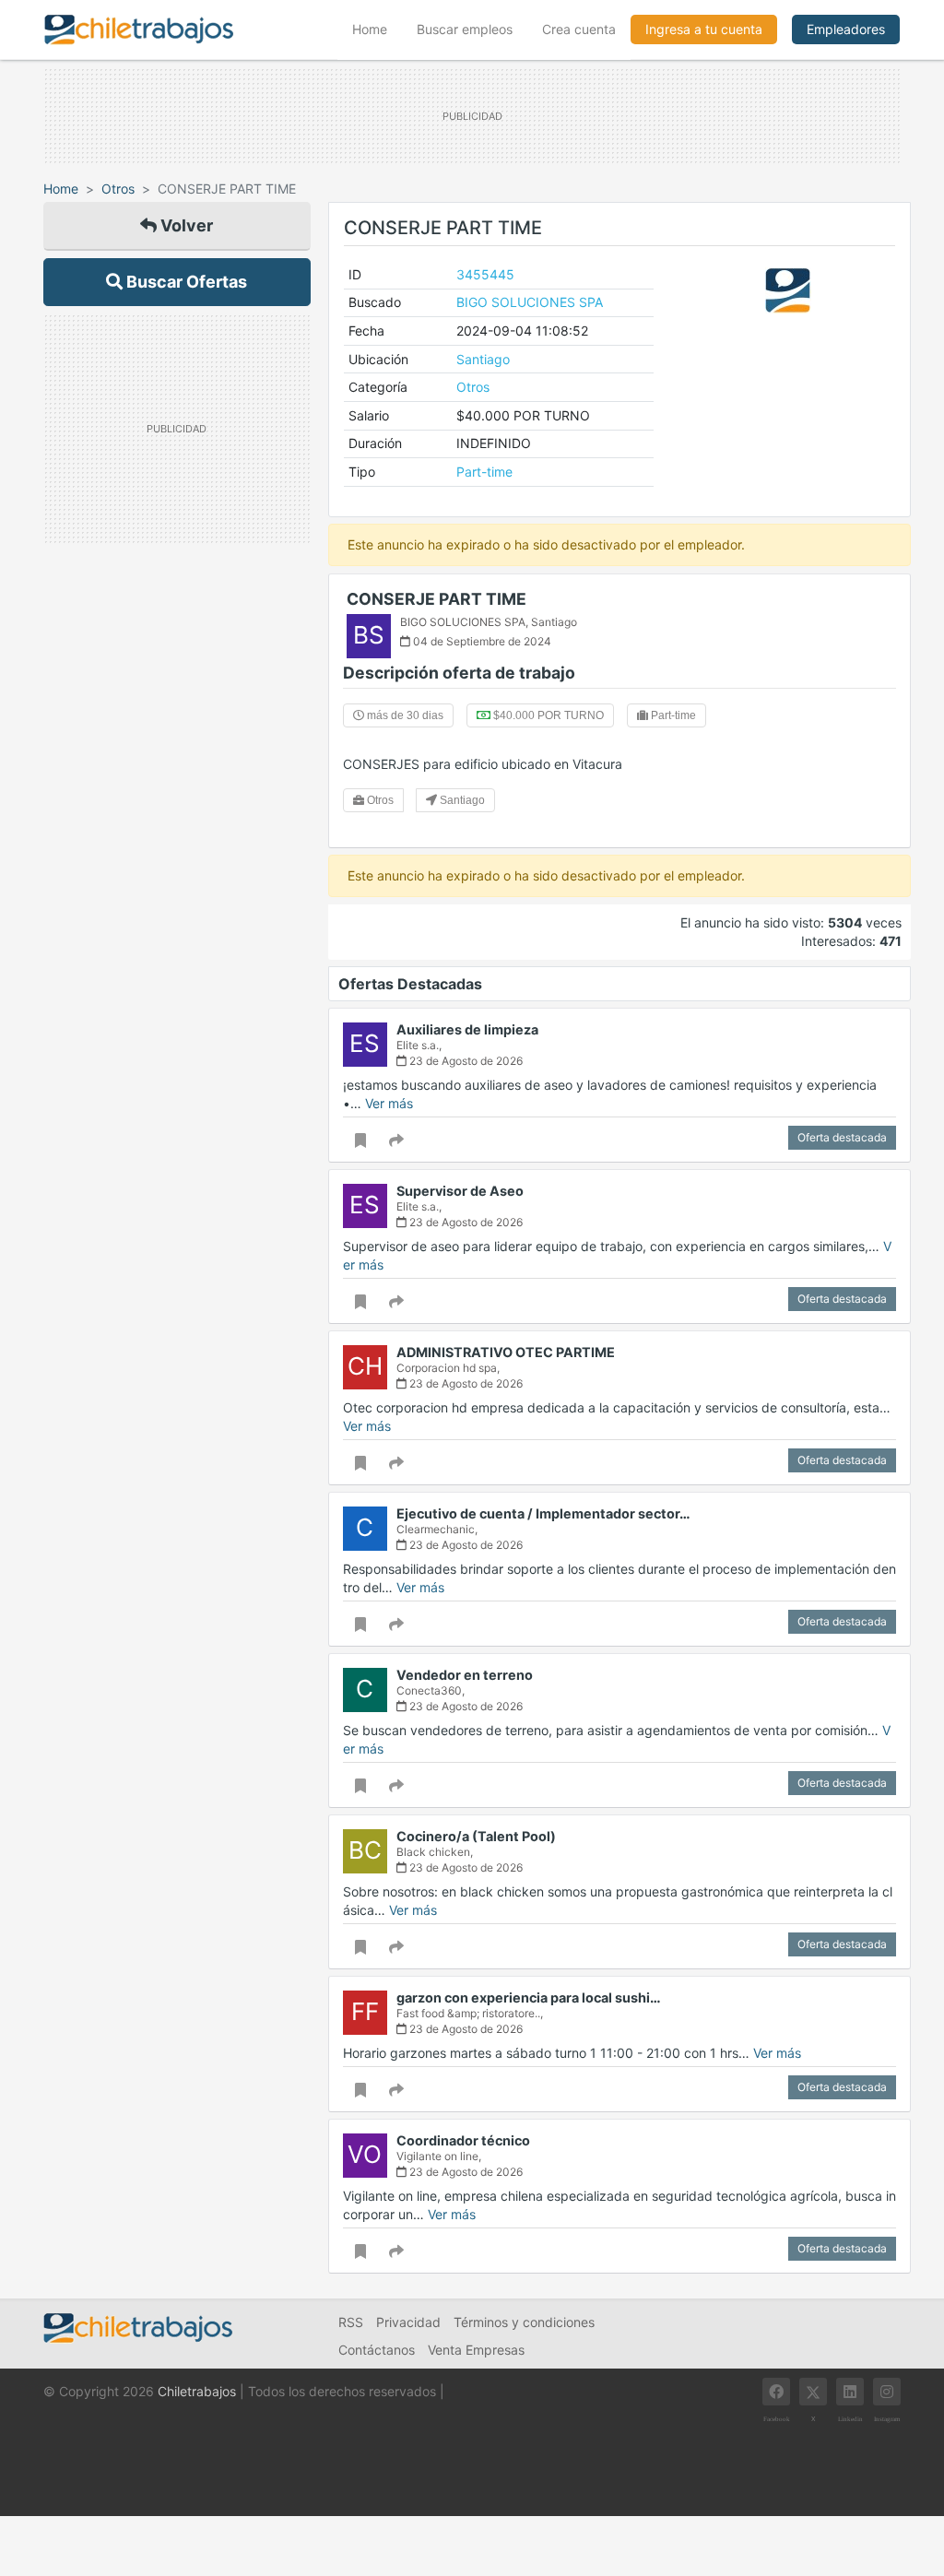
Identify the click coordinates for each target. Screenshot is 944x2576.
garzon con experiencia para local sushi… (529, 1997)
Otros (118, 189)
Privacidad (408, 2322)
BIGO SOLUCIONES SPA (530, 302)
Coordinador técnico (463, 2140)
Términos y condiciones (524, 2322)
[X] (813, 2392)
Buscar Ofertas (185, 282)
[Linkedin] (850, 2392)
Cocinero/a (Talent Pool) (476, 1836)
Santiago (483, 359)
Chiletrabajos (197, 2391)
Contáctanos (377, 2350)
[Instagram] (887, 2392)
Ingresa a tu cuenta (704, 29)
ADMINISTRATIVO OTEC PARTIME (506, 1352)
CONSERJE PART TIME (437, 599)
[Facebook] (776, 2392)
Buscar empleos (465, 29)
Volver (185, 225)
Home (377, 29)
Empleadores (846, 29)
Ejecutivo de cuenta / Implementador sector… (543, 1513)
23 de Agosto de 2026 (465, 1061)
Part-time (484, 472)
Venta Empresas (476, 2350)
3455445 (485, 274)
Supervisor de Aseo (460, 1191)
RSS (351, 2322)
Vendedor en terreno (465, 1675)
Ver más (389, 1103)
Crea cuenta (579, 29)
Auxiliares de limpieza (467, 1029)
